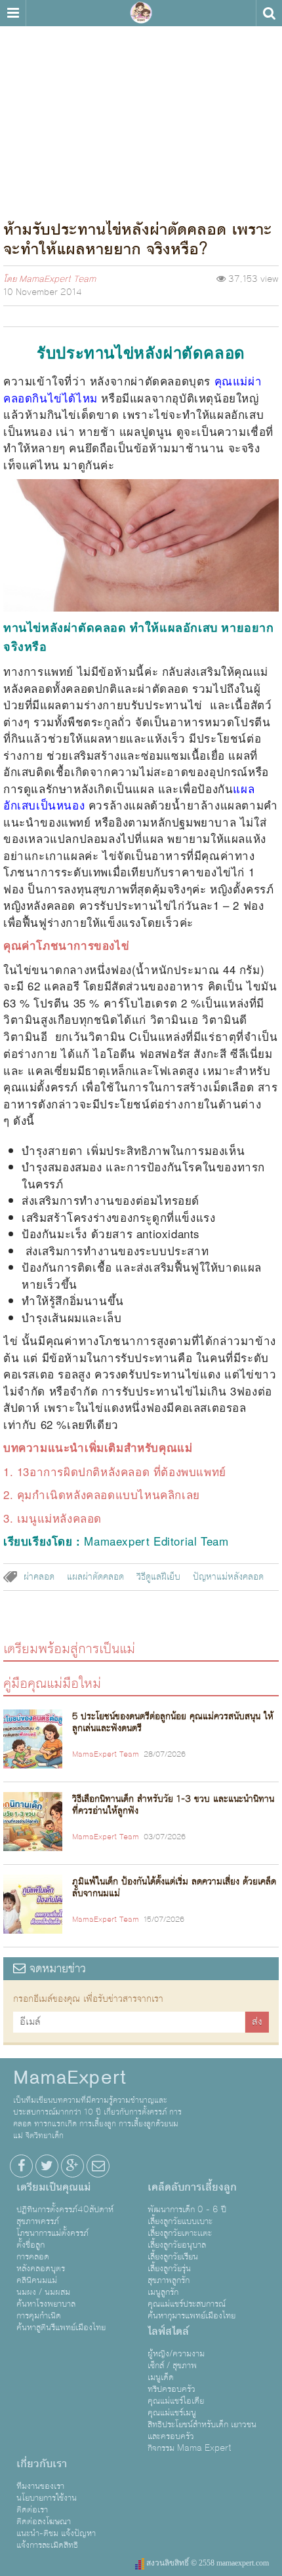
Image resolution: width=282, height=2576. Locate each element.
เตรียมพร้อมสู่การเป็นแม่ (69, 1648)
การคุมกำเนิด (39, 2316)
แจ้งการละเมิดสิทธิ (47, 2545)
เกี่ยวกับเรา (42, 2464)
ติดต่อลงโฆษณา (44, 2522)
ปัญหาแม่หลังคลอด (228, 1577)
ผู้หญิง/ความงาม (176, 2354)
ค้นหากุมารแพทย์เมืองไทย (191, 2316)
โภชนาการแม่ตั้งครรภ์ (52, 2233)
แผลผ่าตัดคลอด (95, 1577)
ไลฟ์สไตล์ (168, 2332)
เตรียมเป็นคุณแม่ (53, 2187)
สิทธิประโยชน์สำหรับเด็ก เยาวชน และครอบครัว (202, 2430)
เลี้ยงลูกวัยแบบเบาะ (180, 2221)
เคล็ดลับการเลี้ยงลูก (192, 2187)
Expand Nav (13, 13)
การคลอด (33, 2257)
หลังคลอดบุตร (41, 2269)
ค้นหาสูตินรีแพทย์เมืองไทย (61, 2328)
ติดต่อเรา (32, 2510)
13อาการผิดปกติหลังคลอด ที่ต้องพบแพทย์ (122, 1471)
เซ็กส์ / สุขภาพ (172, 2366)
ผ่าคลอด (39, 1577)
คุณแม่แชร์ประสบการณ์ (187, 2304)
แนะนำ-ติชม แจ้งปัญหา (56, 2533)
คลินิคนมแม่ (37, 2280)
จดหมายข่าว (56, 1969)
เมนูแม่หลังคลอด (59, 1518)
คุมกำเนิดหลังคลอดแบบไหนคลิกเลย (109, 1494)
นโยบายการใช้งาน (47, 2498)
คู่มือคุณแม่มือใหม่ (52, 1683)
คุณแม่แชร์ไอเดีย (176, 2401)
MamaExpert (141, 13)
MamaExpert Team (57, 279)
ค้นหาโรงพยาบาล (46, 2304)
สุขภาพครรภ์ (38, 2221)
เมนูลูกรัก (163, 2292)
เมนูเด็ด (161, 2377)
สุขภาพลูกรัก (169, 2280)
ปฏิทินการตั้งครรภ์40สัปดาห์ (65, 2210)
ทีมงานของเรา (40, 2486)
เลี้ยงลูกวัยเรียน (173, 2257)
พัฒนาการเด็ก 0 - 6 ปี (187, 2210)
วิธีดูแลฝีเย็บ (158, 1577)
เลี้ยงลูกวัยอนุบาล (177, 2245)
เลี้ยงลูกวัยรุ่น (169, 2269)
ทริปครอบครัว (171, 2389)
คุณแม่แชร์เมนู (172, 2413)
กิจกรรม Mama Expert (190, 2448)
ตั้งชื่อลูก (30, 2245)
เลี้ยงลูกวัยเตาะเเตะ (180, 2233)
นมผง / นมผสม (43, 2292)
